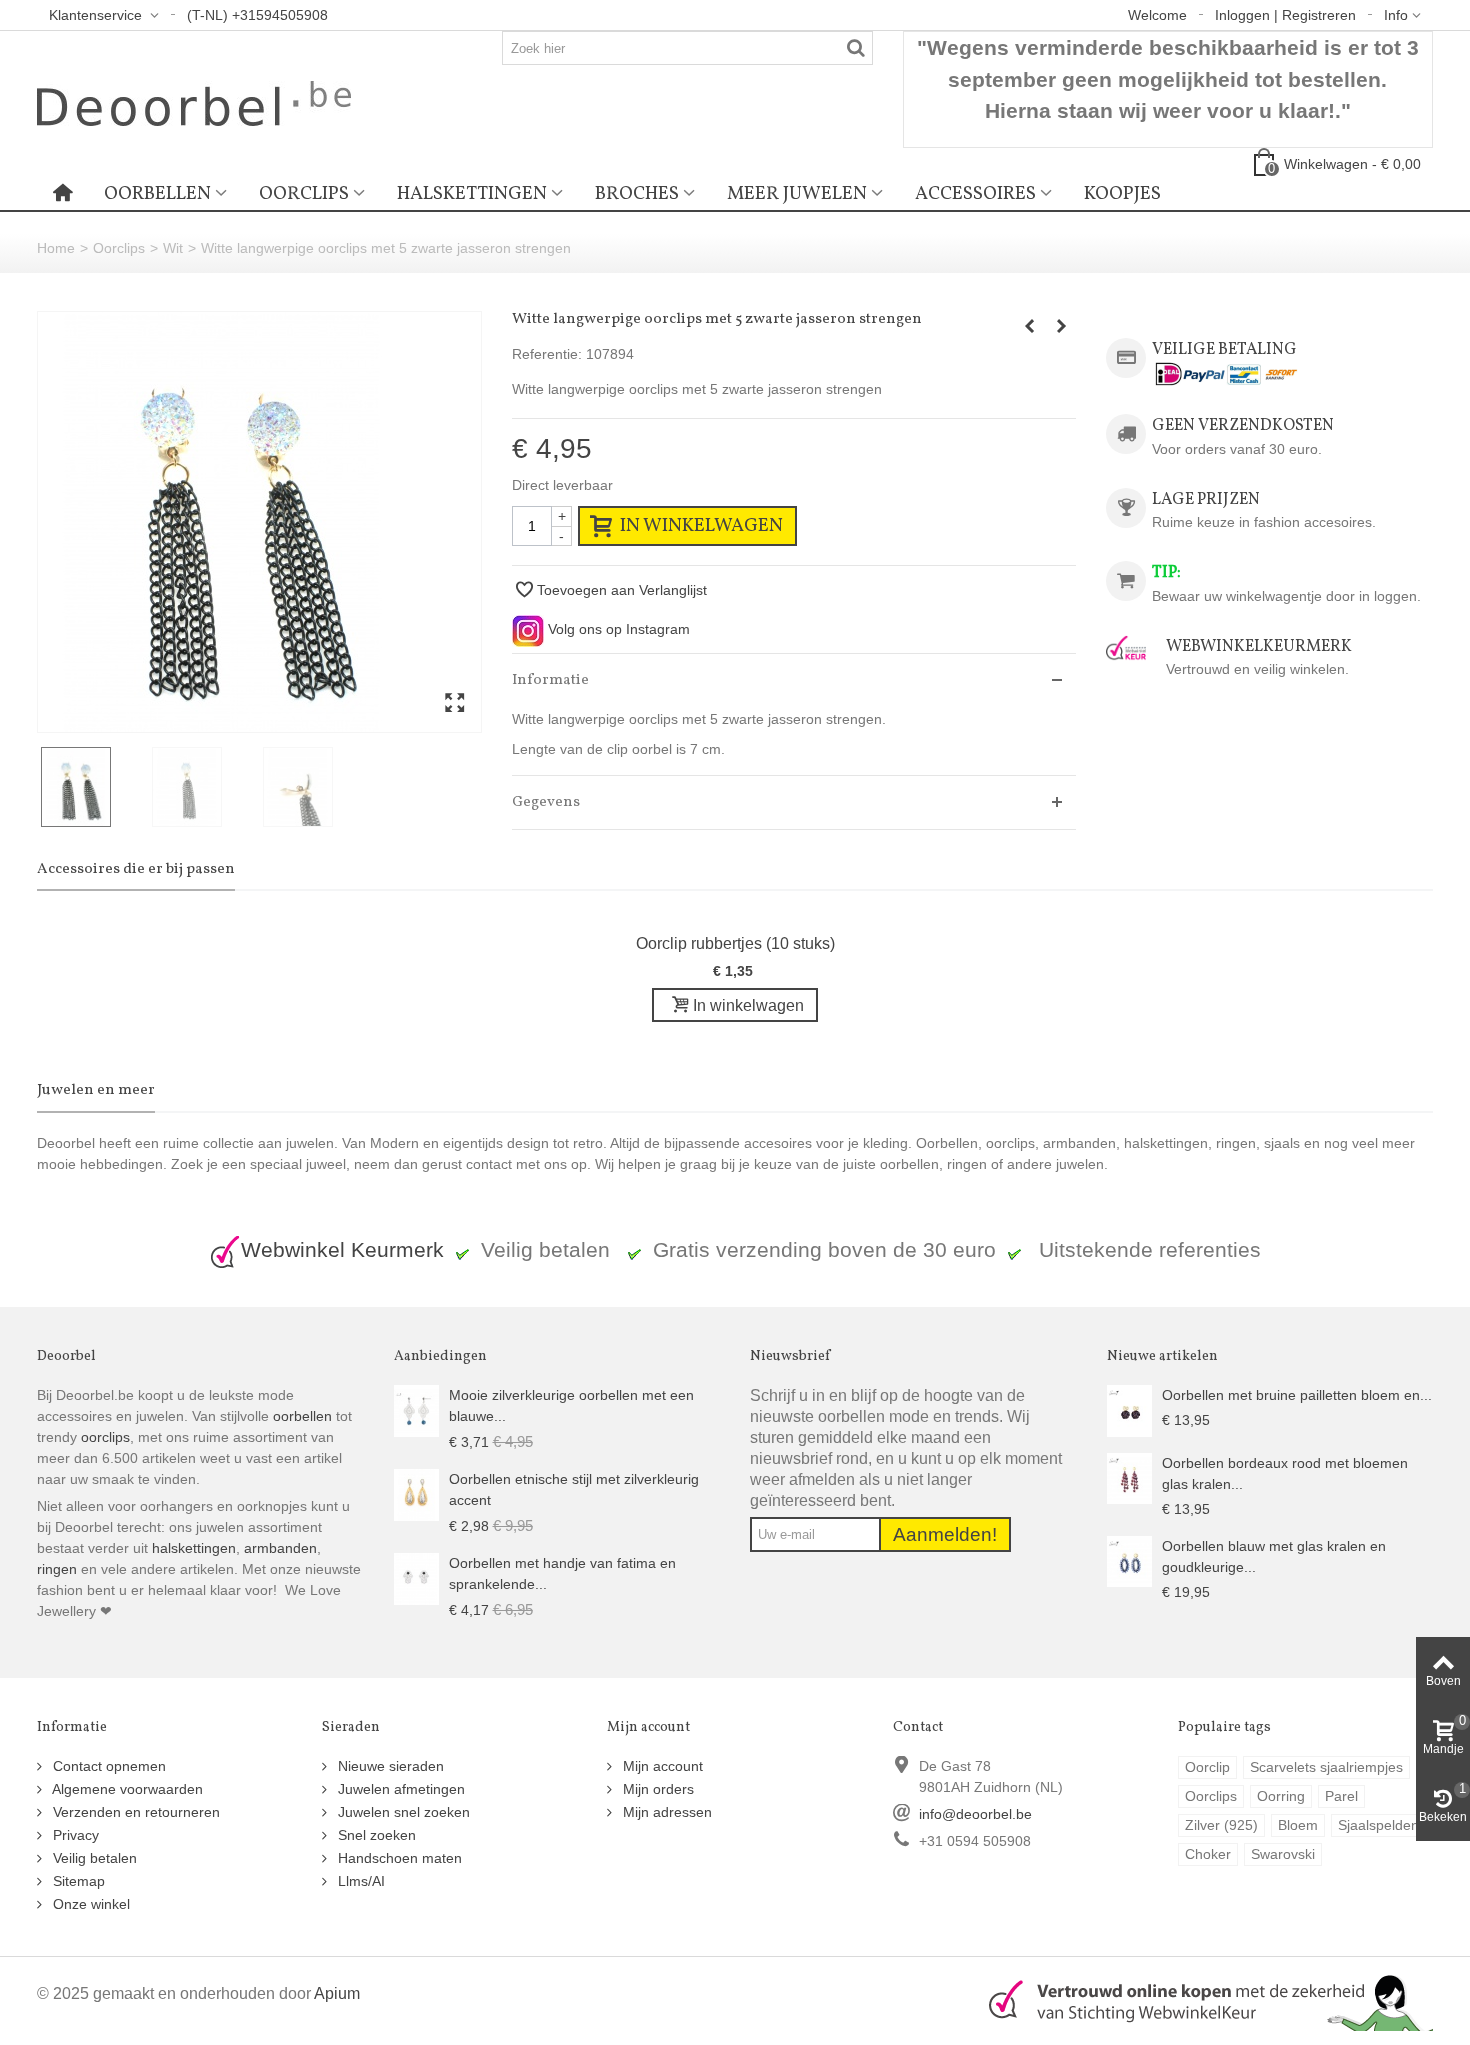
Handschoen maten (398, 1858)
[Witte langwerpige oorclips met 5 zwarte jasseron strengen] (259, 522)
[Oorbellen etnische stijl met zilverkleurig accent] (416, 1494)
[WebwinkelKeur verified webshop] (1199, 2000)
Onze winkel (89, 1904)
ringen (57, 1569)
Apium (337, 1993)
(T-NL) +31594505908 (257, 15)
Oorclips (304, 194)
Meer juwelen (797, 194)
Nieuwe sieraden (389, 1766)
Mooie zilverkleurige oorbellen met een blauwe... (571, 1405)
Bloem (1298, 1825)
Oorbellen (157, 194)
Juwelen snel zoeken (402, 1812)
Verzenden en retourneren (134, 1812)
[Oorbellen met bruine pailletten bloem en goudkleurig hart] (1129, 1410)
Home (56, 248)
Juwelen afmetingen (399, 1789)
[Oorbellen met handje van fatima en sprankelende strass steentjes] (416, 1578)
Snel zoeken (375, 1835)
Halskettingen (472, 194)
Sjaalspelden (1378, 1825)
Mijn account (661, 1766)
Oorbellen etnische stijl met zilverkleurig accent (574, 1489)
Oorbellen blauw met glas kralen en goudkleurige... (1274, 1556)
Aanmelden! (945, 1534)
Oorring (1281, 1796)
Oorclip (1207, 1767)
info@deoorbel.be (975, 1814)
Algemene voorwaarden (126, 1789)
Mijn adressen (665, 1812)
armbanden (280, 1548)
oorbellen (300, 1416)
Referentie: (547, 354)
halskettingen (194, 1548)
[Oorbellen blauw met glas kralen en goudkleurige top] (1129, 1560)
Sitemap (77, 1881)
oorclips (105, 1437)
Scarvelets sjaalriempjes (1326, 1767)
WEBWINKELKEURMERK (1259, 646)
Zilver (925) (1221, 1825)
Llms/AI (359, 1881)
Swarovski (1283, 1854)
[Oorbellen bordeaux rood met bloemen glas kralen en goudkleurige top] (1129, 1477)
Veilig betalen (93, 1858)
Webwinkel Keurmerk (342, 1249)
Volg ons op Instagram (617, 629)
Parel (1341, 1796)
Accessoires (975, 194)
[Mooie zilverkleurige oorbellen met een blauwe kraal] (416, 1410)
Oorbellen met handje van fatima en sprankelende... (562, 1573)
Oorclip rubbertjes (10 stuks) (735, 943)
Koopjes (1122, 194)
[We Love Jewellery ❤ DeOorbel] (194, 102)
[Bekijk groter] (454, 704)
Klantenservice (97, 15)
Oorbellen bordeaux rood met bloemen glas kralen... (1285, 1473)
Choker (1208, 1854)
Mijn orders (656, 1789)
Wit (173, 248)
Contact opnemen (107, 1766)
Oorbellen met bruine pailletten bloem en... (1297, 1395)
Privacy (74, 1835)
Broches (637, 194)
